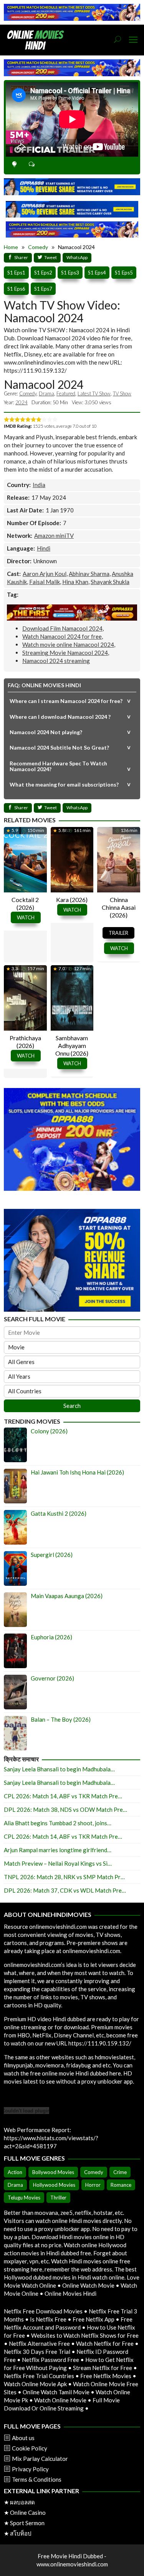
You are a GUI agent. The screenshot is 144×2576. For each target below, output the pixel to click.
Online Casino (28, 2512)
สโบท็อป (21, 2533)
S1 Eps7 (43, 289)
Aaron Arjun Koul (45, 574)
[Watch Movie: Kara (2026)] (72, 859)
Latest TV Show (94, 393)
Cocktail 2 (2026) (25, 903)
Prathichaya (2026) (25, 1042)
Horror (93, 2185)
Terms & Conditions (37, 2479)
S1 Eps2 (43, 273)
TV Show (122, 393)
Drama (46, 393)
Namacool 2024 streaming (56, 661)
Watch (26, 917)
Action (15, 2172)
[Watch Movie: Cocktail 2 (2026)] (25, 859)
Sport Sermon (27, 2523)
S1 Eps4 (97, 273)
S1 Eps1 (16, 273)
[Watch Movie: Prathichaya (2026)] (25, 997)
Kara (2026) (72, 900)
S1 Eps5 (124, 273)
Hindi (44, 548)
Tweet (50, 257)
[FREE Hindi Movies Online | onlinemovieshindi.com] (38, 39)
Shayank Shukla (110, 582)
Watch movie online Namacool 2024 (68, 644)
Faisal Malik (45, 582)
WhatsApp (77, 257)
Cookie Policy (30, 2448)
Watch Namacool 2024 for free (62, 636)
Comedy (28, 393)
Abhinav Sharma (89, 574)
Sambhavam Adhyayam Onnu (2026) (72, 1045)
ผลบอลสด (22, 2502)
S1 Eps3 (70, 273)
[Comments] (32, 165)
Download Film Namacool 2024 (62, 628)
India (39, 485)
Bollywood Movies (53, 2172)
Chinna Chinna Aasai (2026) (119, 907)
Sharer (21, 257)
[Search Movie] (118, 40)
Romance (121, 2185)
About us (23, 2438)
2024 (22, 402)
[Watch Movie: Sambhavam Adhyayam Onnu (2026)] (72, 997)
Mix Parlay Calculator (40, 2459)
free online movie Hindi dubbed (69, 2073)
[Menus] (133, 40)
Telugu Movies (24, 2198)
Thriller (58, 2198)
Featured (66, 393)
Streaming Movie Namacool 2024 (65, 653)
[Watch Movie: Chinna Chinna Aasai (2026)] (119, 859)
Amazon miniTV (54, 536)
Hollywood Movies (54, 2185)
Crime (120, 2172)
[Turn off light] (14, 165)
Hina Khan (75, 582)
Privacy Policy (30, 2469)
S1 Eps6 (16, 289)
